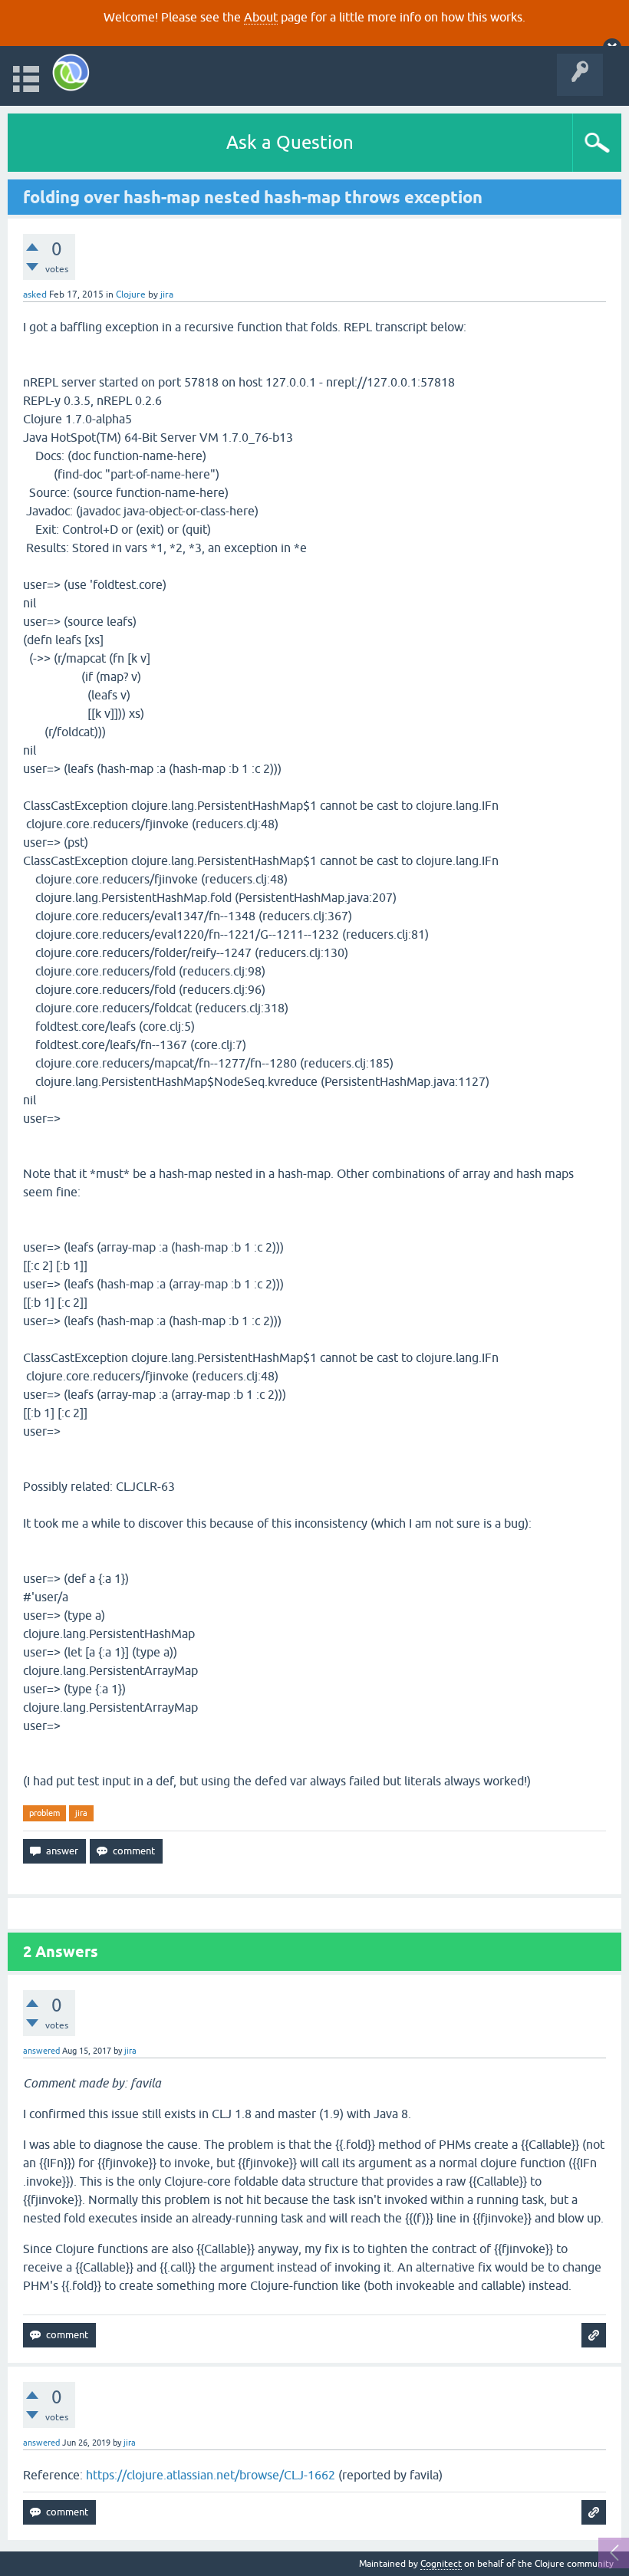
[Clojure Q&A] (71, 72)
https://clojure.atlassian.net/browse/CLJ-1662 (211, 2475)
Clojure (131, 294)
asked (35, 294)
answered (41, 2051)
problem (44, 1813)
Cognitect (441, 2564)
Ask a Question (290, 142)
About (261, 17)
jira (81, 1813)
